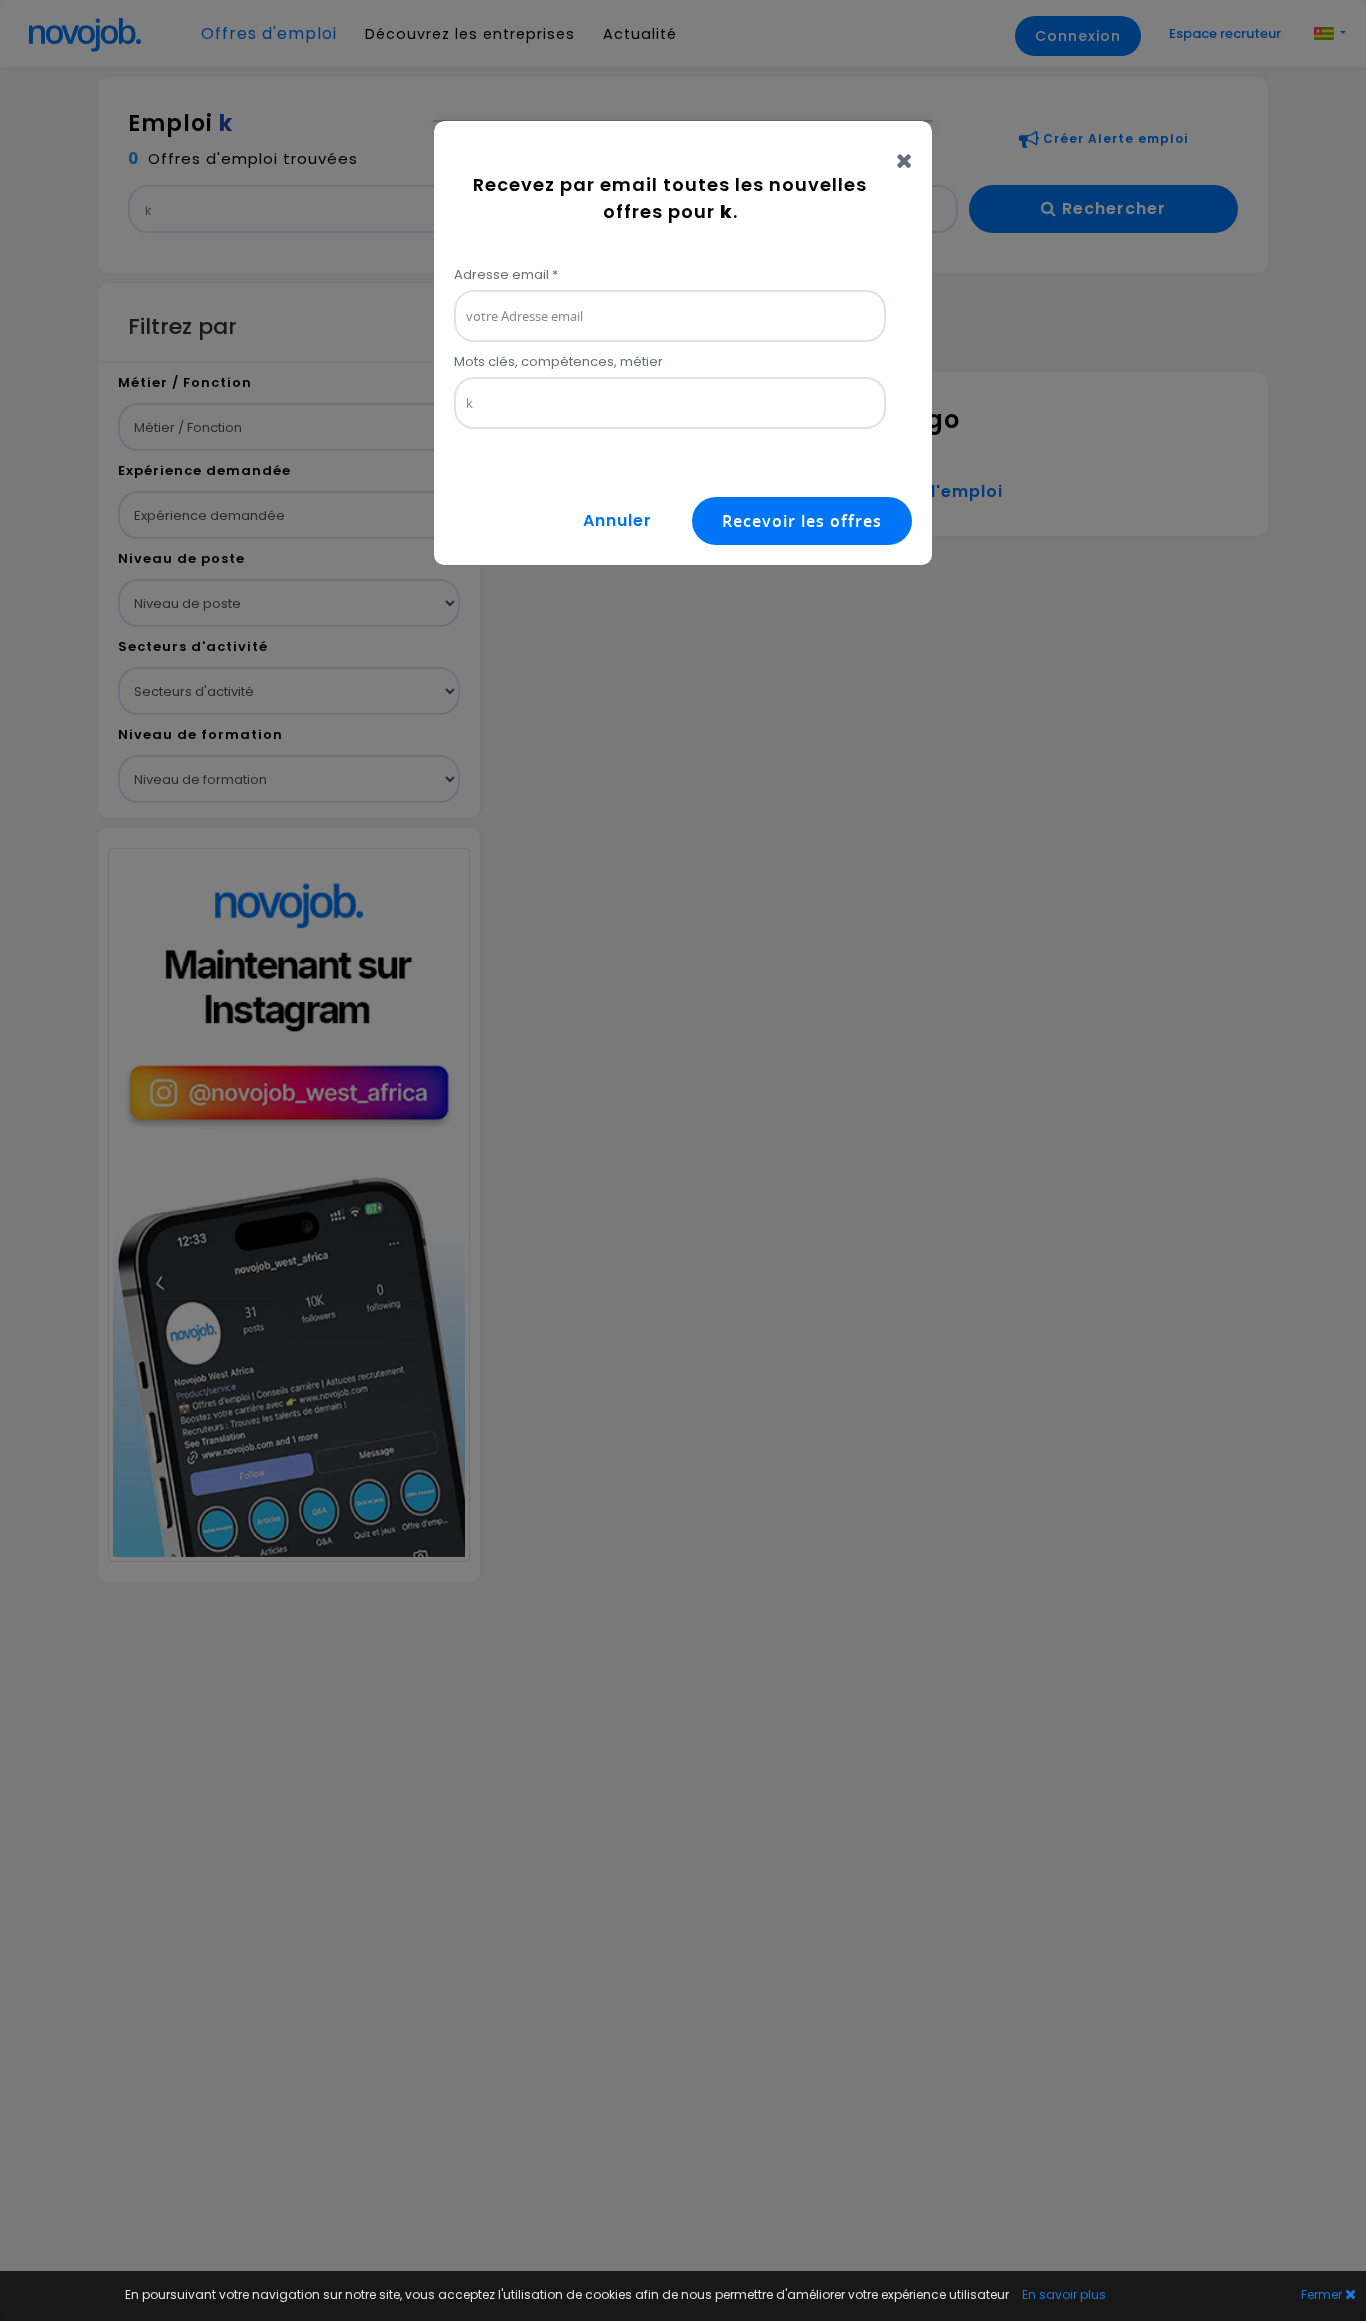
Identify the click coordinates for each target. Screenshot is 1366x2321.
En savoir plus (1064, 2294)
